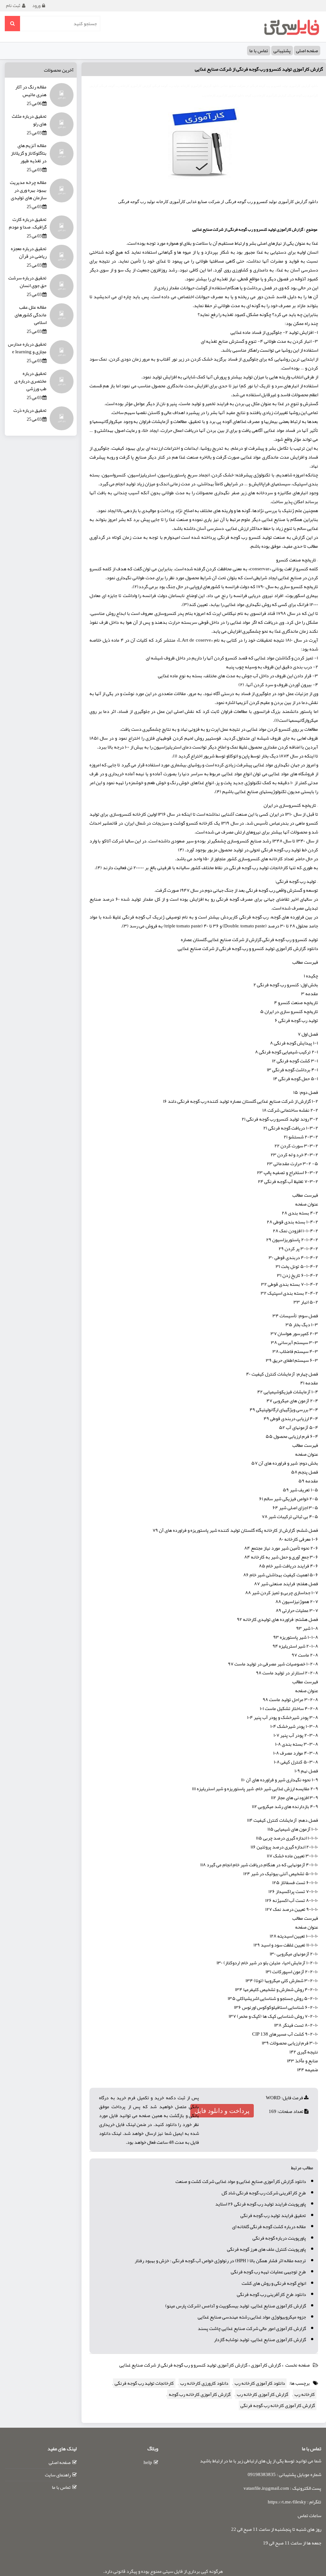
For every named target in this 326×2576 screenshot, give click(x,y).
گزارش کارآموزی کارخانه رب (262, 2394)
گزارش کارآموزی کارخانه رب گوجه (200, 2394)
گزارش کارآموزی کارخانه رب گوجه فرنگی (278, 2405)
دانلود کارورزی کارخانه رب (204, 2383)
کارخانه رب (305, 2394)
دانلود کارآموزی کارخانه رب (260, 2383)
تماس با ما (259, 51)
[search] (12, 24)
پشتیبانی (282, 51)
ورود (36, 5)
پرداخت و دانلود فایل (222, 2111)
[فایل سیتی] (291, 27)
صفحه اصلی (307, 51)
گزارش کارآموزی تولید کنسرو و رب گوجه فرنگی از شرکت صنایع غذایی (259, 69)
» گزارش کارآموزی (268, 2365)
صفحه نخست (298, 2365)
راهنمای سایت (58, 2475)
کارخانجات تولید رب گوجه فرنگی (144, 2383)
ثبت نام (13, 5)
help (148, 2462)
